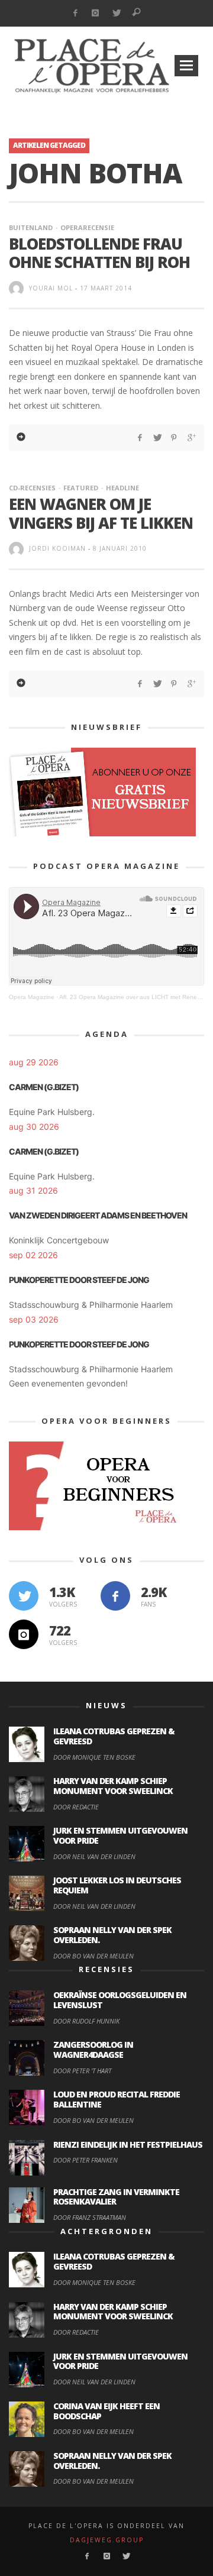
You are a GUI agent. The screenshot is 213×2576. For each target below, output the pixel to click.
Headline (122, 488)
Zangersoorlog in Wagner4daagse (93, 2050)
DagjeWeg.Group (107, 2540)
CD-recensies (32, 488)
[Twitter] (116, 13)
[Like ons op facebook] (115, 1596)
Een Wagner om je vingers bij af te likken (101, 513)
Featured (81, 488)
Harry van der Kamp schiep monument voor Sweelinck (113, 1786)
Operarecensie (87, 227)
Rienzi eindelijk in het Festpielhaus (128, 2144)
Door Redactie (76, 1807)
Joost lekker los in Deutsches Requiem (117, 1885)
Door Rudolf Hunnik (86, 2021)
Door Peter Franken (85, 2160)
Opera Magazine (32, 997)
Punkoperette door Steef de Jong (79, 1280)
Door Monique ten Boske (94, 1757)
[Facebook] (75, 13)
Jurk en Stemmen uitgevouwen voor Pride (120, 1835)
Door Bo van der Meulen (93, 1956)
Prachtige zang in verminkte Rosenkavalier (116, 2197)
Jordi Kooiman (57, 548)
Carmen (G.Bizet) (44, 1087)
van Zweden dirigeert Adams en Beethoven (98, 1215)
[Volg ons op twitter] (24, 1596)
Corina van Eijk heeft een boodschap (106, 2411)
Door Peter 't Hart (82, 2071)
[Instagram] (96, 13)
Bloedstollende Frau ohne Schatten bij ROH (99, 253)
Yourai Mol (51, 288)
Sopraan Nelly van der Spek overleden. (112, 1935)
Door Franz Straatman (90, 2217)
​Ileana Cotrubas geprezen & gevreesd (114, 1736)
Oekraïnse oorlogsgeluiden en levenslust (120, 2000)
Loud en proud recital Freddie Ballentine (117, 2099)
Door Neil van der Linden (94, 1856)
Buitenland (31, 227)
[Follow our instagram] (24, 1634)
